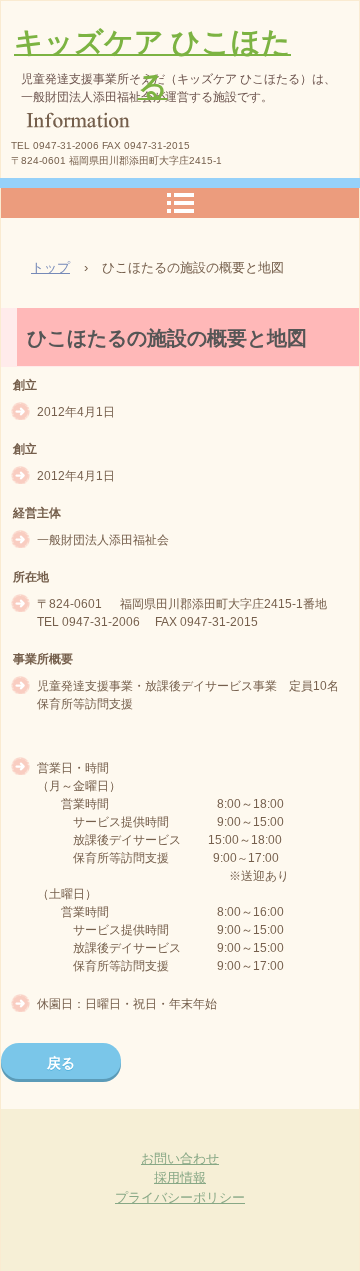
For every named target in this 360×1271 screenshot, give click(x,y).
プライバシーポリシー (180, 1197)
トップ (50, 267)
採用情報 (180, 1177)
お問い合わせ (180, 1158)
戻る (61, 1063)
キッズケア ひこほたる (152, 64)
